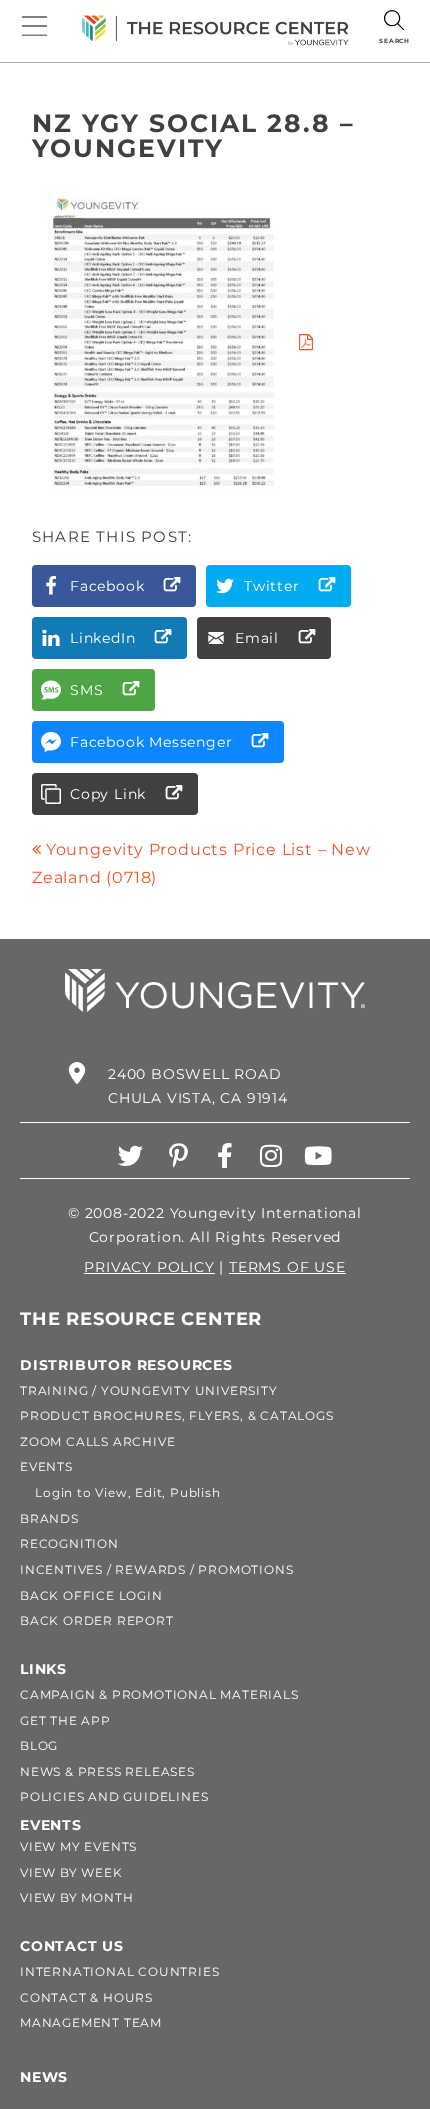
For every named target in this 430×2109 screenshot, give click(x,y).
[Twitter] (131, 1155)
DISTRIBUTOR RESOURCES (126, 1365)
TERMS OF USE (287, 1267)
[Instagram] (271, 1155)
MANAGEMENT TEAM (91, 2022)
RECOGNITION (69, 1543)
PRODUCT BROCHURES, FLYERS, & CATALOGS (177, 1415)
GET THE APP (65, 1720)
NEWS (44, 2077)
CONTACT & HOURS (86, 1997)
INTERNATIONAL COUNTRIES (119, 1971)
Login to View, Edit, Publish (120, 1492)
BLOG (39, 1745)
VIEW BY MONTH (76, 1897)
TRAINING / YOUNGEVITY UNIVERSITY (149, 1390)
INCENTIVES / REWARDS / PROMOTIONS (156, 1569)
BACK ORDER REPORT (97, 1620)
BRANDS (49, 1518)
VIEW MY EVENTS (78, 1846)
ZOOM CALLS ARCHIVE (97, 1441)
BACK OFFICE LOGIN (91, 1595)
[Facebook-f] (225, 1155)
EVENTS (46, 1466)
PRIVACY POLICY (149, 1267)
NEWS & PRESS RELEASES (107, 1771)
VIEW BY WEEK (71, 1872)
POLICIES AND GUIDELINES (114, 1796)
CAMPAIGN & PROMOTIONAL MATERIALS (159, 1694)
